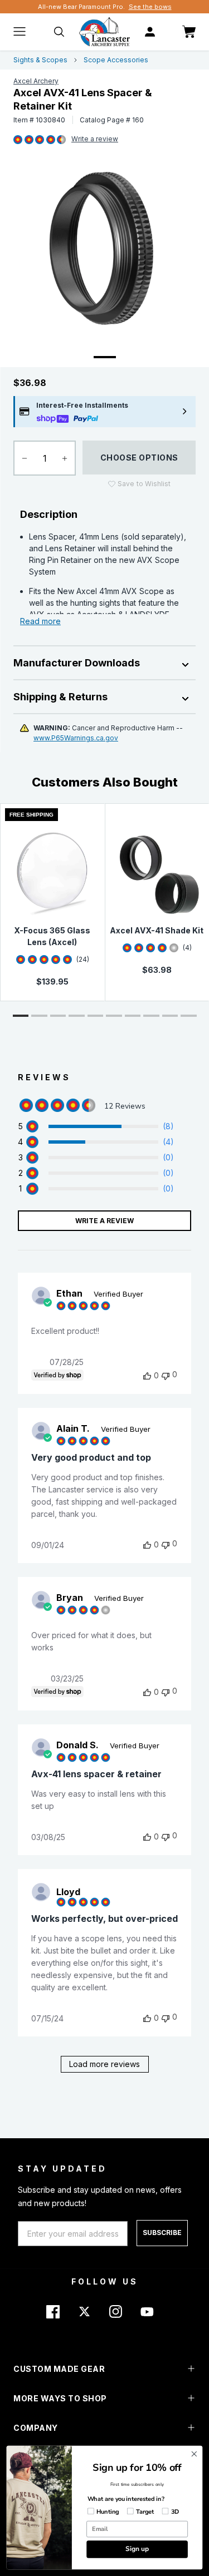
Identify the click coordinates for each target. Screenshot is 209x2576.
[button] (21, 1016)
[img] (18, 140)
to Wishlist (144, 484)
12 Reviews (95, 140)
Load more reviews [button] (104, 2064)
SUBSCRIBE (162, 2233)
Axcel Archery (36, 81)
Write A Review (104, 1221)
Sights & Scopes (40, 60)
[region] (96, 1126)
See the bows (150, 7)
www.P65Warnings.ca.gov (76, 738)
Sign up (137, 2549)
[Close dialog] (194, 2454)
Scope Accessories (116, 60)
